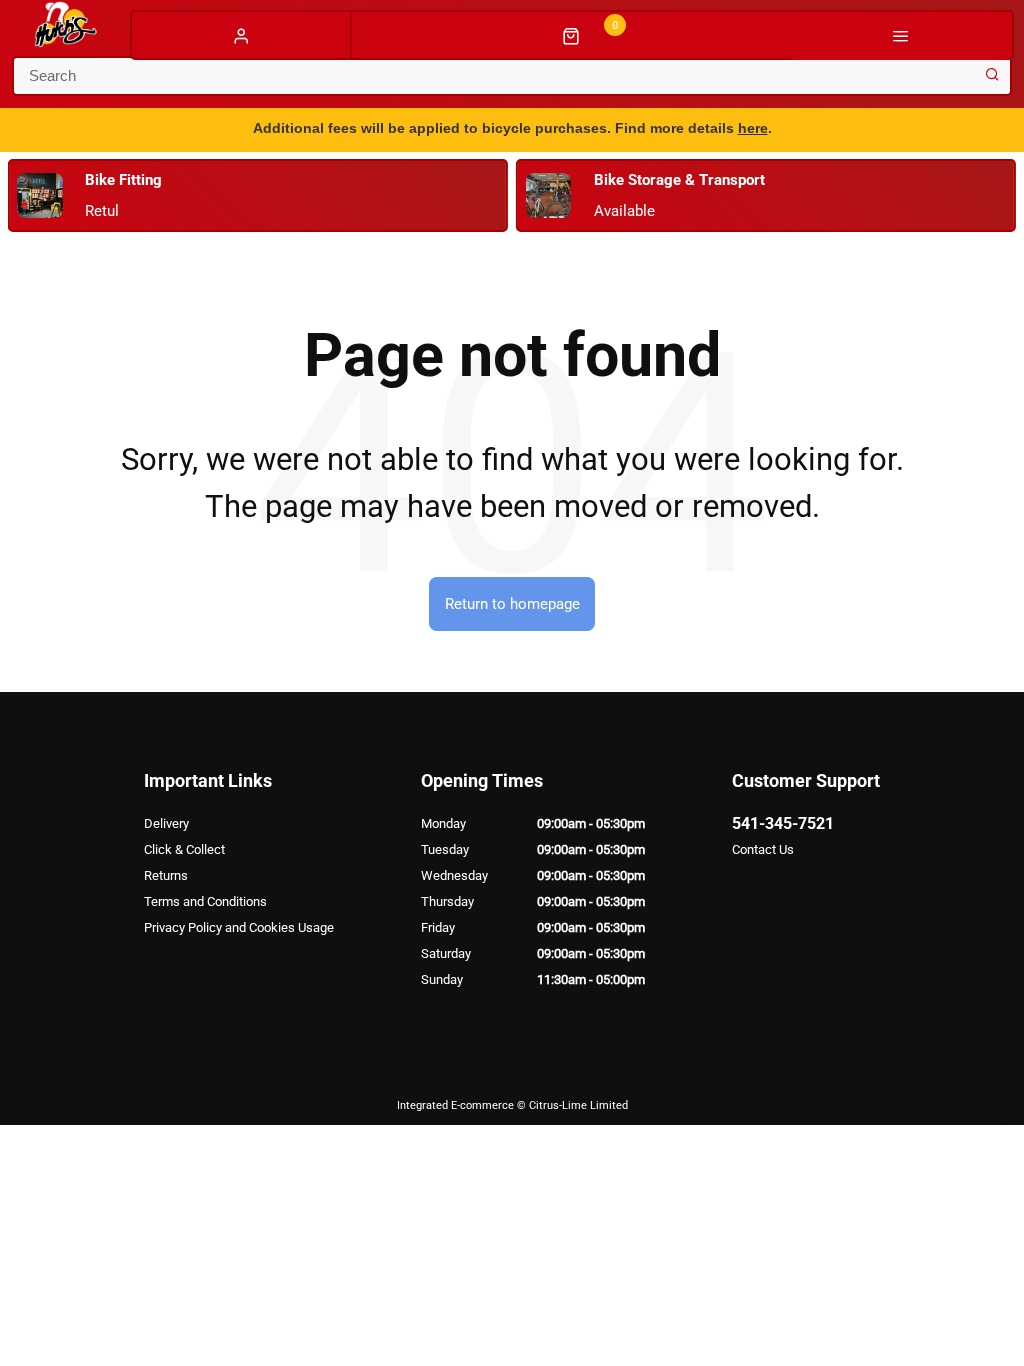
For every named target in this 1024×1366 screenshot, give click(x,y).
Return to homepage (512, 604)
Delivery (166, 823)
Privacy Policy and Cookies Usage (239, 927)
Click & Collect (184, 849)
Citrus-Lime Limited (578, 1105)
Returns (166, 875)
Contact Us (763, 849)
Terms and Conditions (205, 901)
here (753, 128)
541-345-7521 (783, 823)
